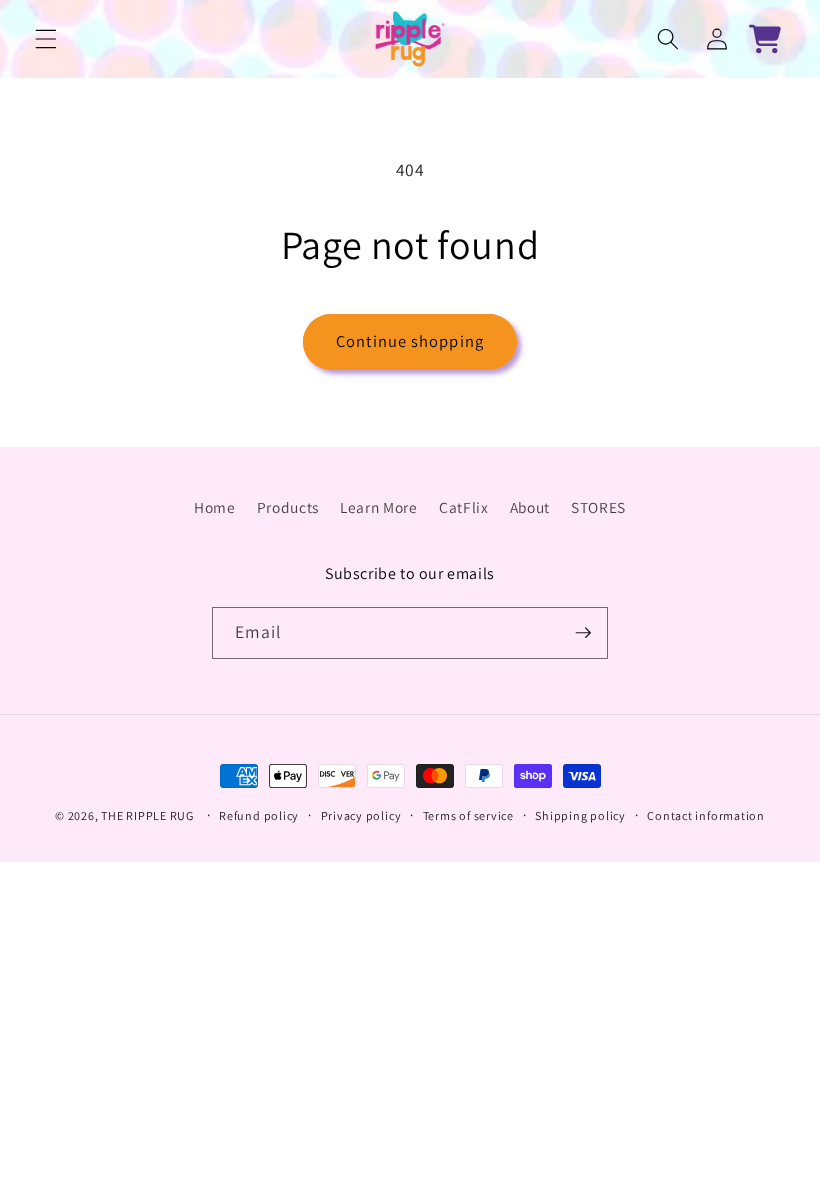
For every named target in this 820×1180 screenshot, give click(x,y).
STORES (598, 507)
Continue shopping (410, 341)
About (530, 507)
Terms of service (468, 815)
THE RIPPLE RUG (147, 815)
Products (288, 507)
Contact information (706, 815)
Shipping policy (580, 815)
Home (215, 507)
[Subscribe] (583, 633)
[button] (46, 39)
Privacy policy (361, 815)
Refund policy (259, 815)
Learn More (379, 507)
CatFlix (464, 507)
